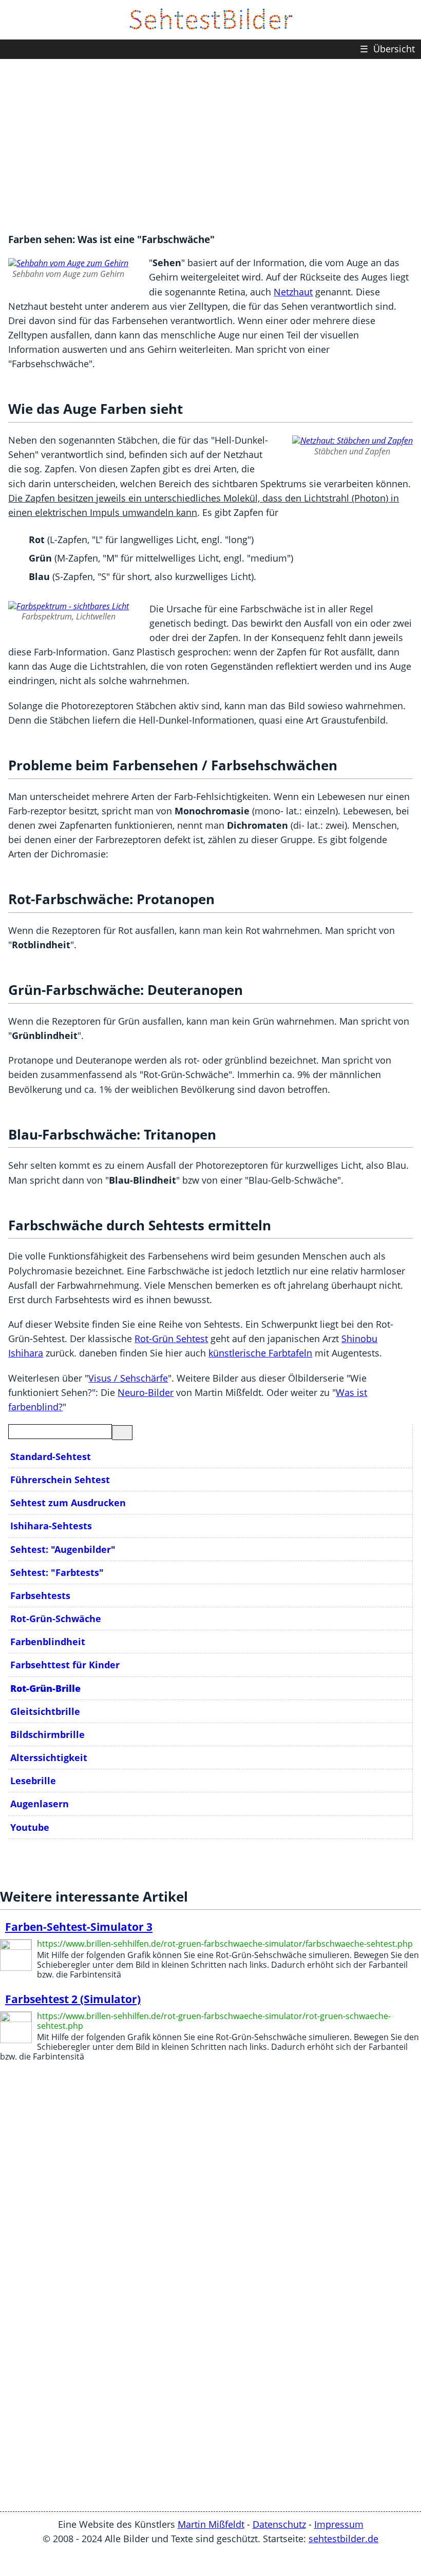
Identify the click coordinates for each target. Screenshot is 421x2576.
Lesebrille (33, 1781)
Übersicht (387, 49)
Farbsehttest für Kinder (65, 1665)
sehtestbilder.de (343, 2539)
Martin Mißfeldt (211, 2524)
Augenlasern (40, 1804)
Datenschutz (279, 2524)
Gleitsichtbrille (45, 1711)
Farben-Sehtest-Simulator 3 (79, 1927)
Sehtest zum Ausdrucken (68, 1503)
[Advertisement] (210, 141)
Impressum (339, 2524)
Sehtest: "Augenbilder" (63, 1549)
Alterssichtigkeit (49, 1758)
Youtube (30, 1827)
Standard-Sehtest (51, 1456)
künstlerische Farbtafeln (260, 1353)
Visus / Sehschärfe (128, 1378)
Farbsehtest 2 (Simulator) (73, 1999)
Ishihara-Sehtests (51, 1526)
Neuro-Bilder (146, 1392)
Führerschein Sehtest (60, 1480)
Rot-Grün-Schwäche (56, 1619)
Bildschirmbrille (47, 1734)
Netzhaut (293, 292)
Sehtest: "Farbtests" (57, 1572)
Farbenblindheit (48, 1642)
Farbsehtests (40, 1595)
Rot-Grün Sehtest (171, 1339)
